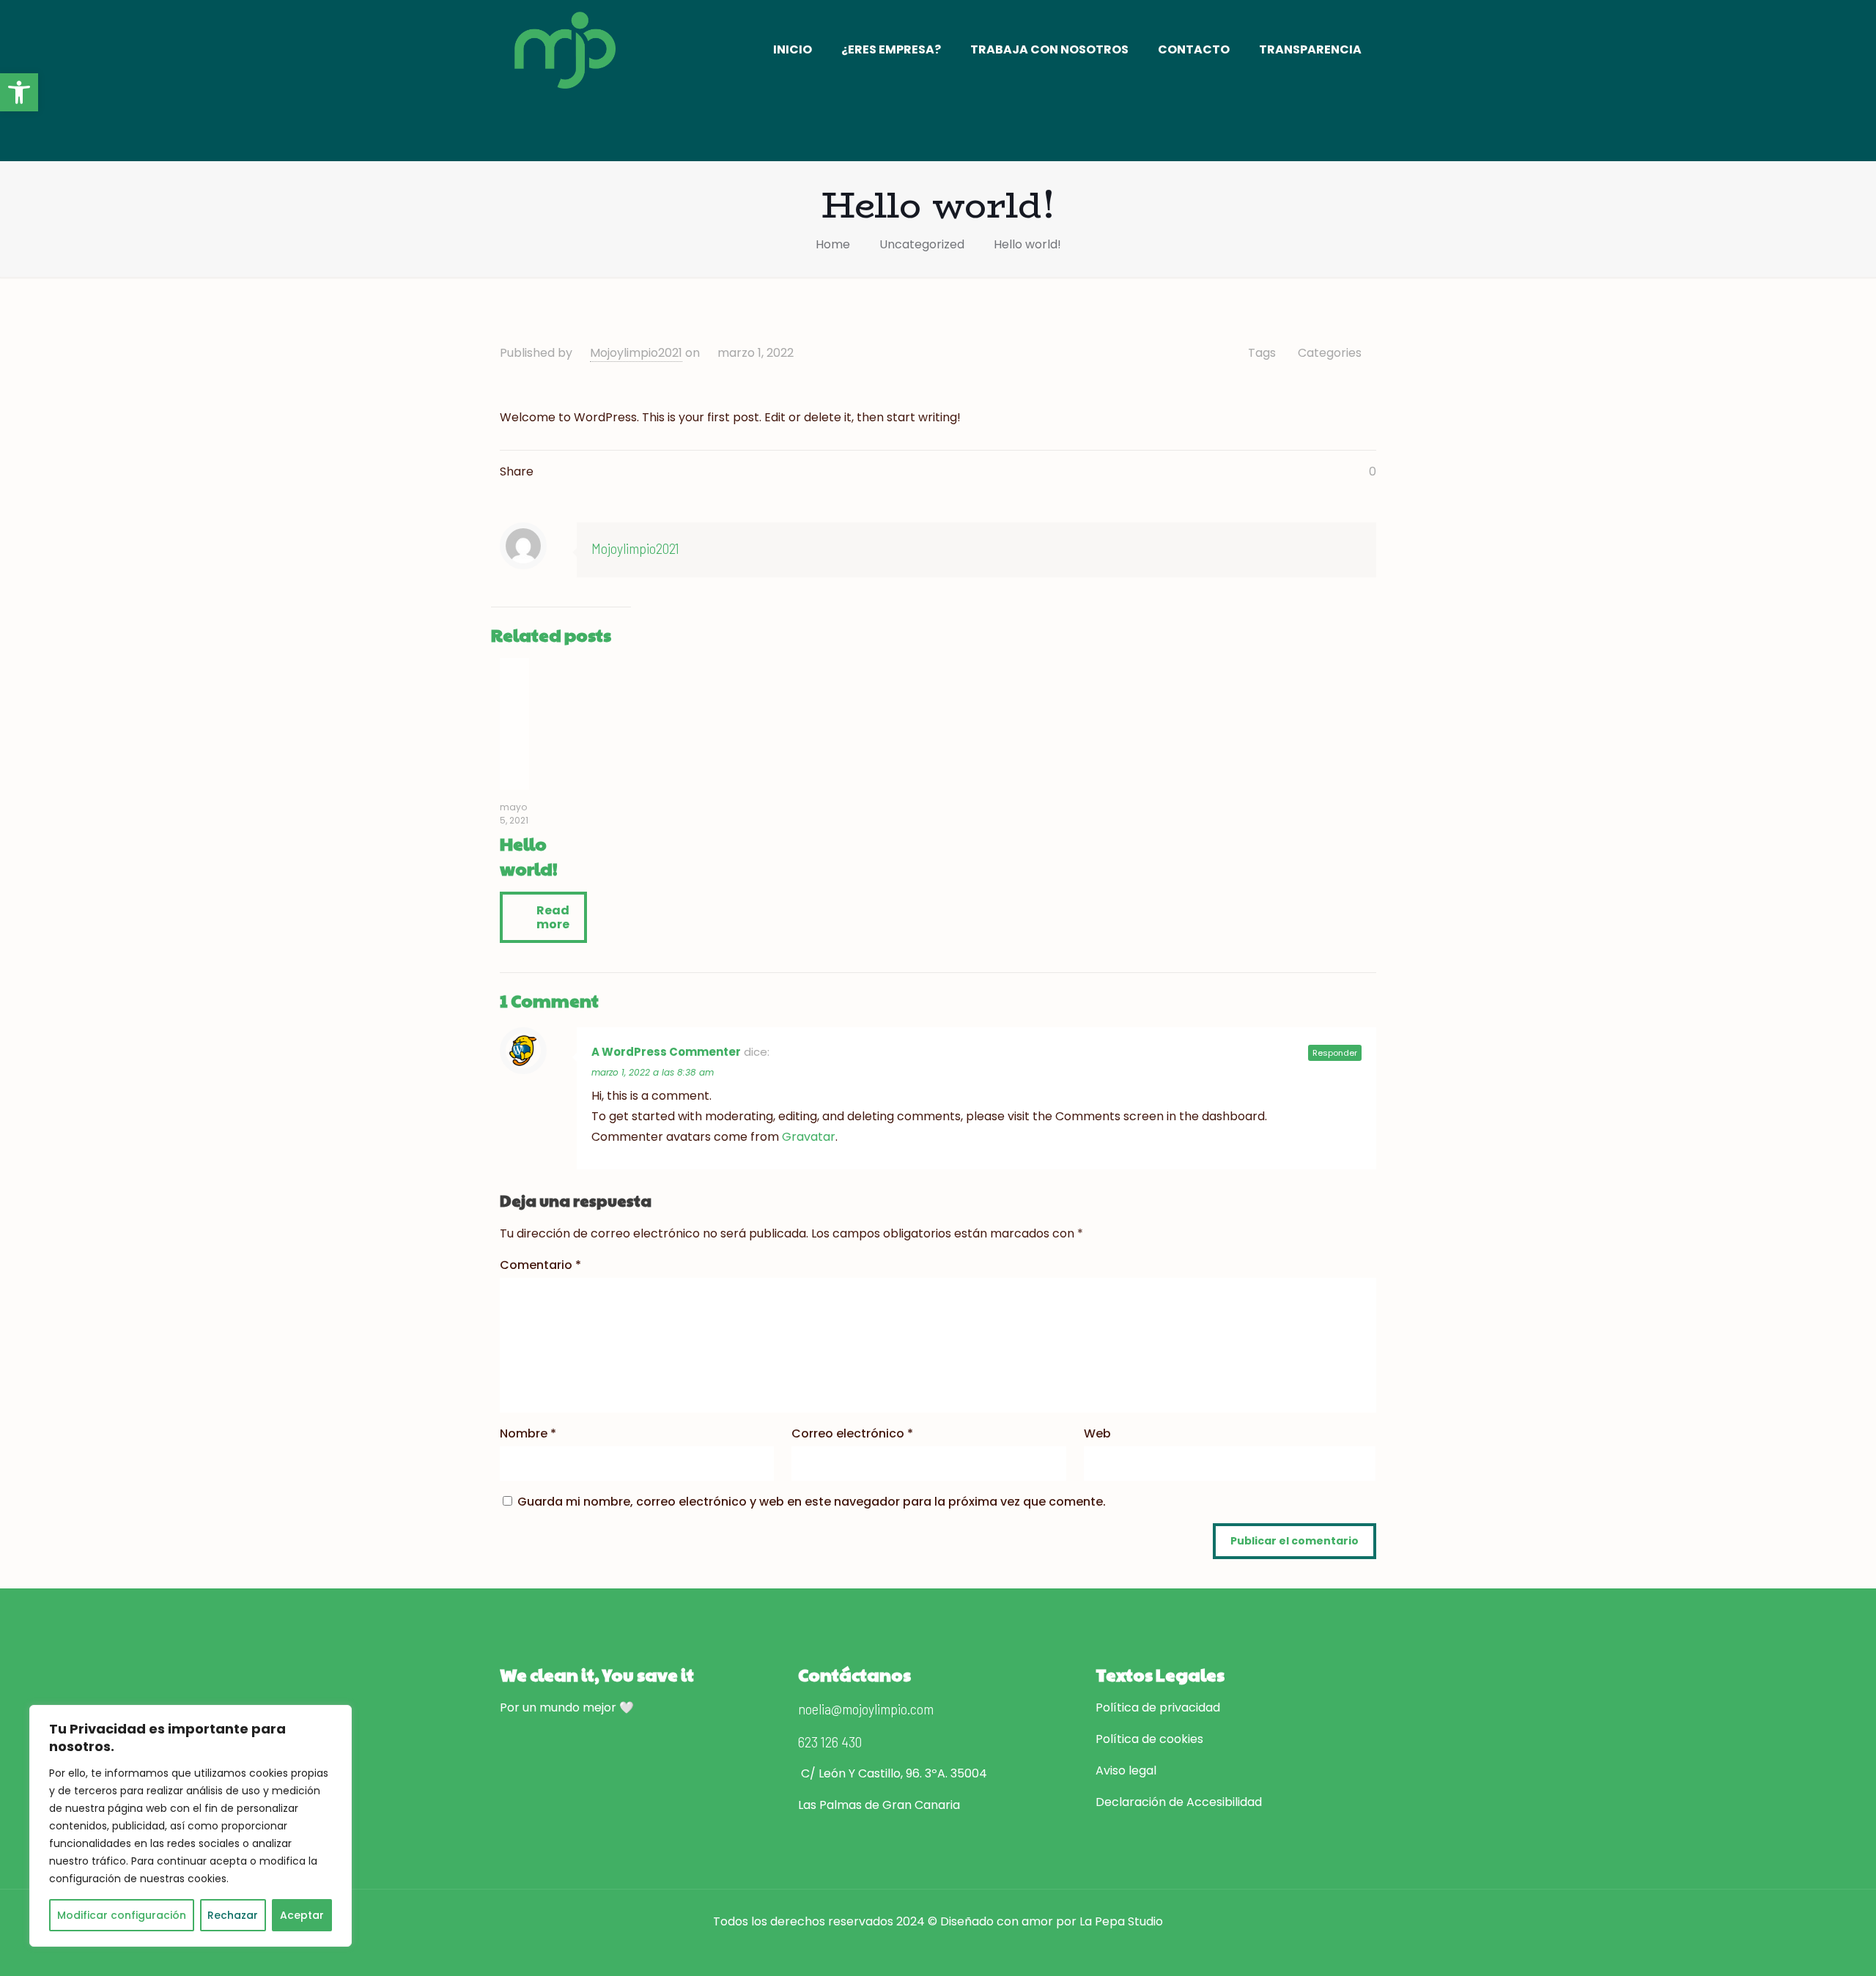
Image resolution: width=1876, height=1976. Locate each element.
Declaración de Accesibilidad (1179, 1802)
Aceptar (302, 1915)
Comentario (540, 1265)
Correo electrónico (852, 1433)
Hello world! (1027, 244)
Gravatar (809, 1137)
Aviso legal (1126, 1770)
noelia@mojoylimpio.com (866, 1709)
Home (833, 244)
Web (1097, 1433)
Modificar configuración (122, 1915)
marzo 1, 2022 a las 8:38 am (653, 1072)
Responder (1335, 1053)
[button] (19, 92)
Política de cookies (1149, 1739)
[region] (191, 1826)
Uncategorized (922, 244)
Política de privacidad (1158, 1707)
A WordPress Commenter (666, 1052)
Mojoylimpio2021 (636, 353)
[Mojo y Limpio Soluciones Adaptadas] (565, 49)
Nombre (528, 1433)
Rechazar (233, 1915)
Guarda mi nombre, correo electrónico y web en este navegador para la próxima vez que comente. (812, 1502)
